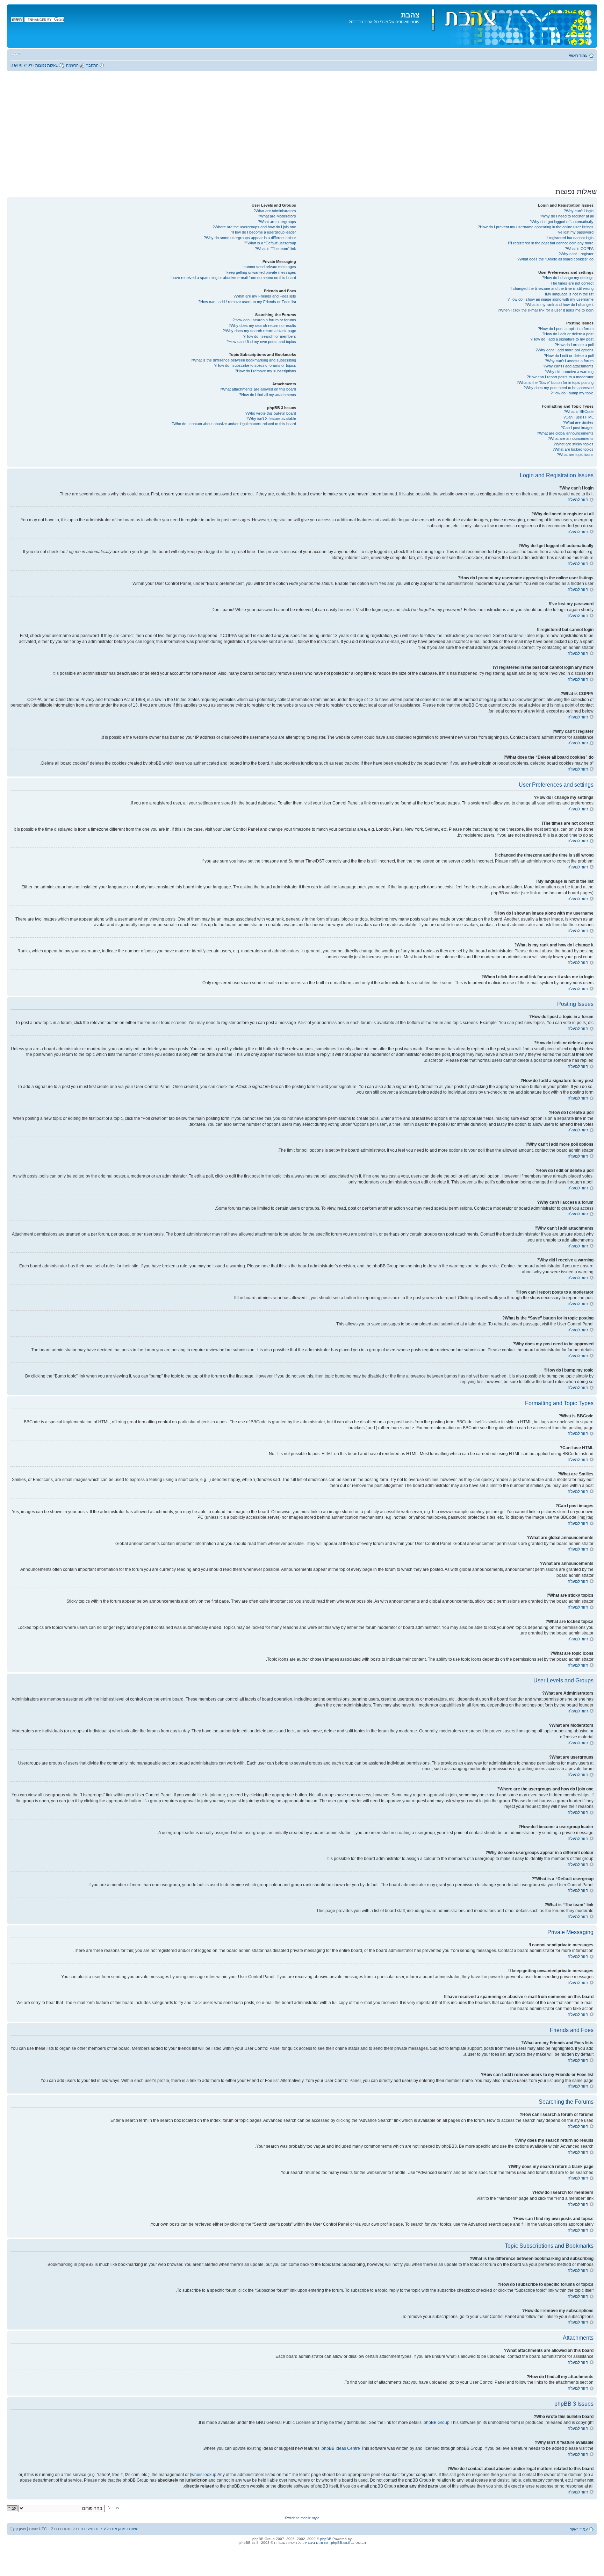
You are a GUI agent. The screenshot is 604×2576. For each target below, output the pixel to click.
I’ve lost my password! (574, 232)
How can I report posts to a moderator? (560, 377)
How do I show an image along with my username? (551, 299)
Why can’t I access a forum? (569, 361)
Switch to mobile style (302, 2518)
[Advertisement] (302, 129)
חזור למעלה (578, 500)
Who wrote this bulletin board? (271, 413)
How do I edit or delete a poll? (569, 356)
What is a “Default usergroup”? (270, 243)
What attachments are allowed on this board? (258, 389)
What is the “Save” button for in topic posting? (555, 382)
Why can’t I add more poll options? (565, 350)
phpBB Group (437, 2423)
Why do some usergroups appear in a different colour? (250, 238)
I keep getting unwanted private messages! (260, 272)
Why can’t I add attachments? (568, 366)
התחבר (92, 65)
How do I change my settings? (568, 278)
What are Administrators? (275, 211)
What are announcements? (571, 438)
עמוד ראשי (578, 56)
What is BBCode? (579, 412)
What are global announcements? (565, 433)
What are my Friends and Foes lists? (265, 296)
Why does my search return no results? (262, 325)
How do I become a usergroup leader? (264, 232)
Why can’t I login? (579, 211)
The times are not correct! (571, 283)
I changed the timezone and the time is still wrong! (552, 288)
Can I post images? (577, 428)
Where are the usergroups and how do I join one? (254, 227)
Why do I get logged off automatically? (562, 222)
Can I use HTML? (578, 417)
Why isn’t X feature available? (271, 418)
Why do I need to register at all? (567, 216)
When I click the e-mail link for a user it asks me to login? (546, 310)
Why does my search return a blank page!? (259, 331)
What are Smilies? (578, 422)
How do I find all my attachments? (268, 395)
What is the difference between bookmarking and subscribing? (243, 360)
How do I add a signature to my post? (562, 339)
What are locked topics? (573, 449)
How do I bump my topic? (572, 393)
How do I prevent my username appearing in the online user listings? (536, 227)
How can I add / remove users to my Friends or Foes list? (247, 302)
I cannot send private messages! (268, 267)
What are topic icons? (575, 455)
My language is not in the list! (569, 294)
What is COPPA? (579, 249)
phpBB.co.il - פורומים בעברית (326, 2543)
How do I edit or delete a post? (568, 334)
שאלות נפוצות (47, 65)
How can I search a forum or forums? (264, 320)
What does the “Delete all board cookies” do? (555, 259)
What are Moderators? (277, 216)
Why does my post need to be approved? (559, 388)
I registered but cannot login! (570, 238)
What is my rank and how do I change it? (559, 305)
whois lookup (204, 2475)
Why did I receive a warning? (569, 372)
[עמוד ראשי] (507, 26)
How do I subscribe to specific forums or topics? (255, 365)
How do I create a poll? (574, 345)
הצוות (134, 2529)
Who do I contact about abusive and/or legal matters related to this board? (234, 424)
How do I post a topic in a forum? (566, 329)
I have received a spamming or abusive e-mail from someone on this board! (232, 278)
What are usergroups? (277, 222)
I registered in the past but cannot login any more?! (551, 243)
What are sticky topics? (574, 444)
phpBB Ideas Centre (341, 2448)
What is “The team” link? (275, 249)
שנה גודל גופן (16, 54)
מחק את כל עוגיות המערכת (103, 2529)
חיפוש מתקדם (22, 65)
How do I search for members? (270, 336)
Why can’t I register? (576, 254)
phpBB (326, 2539)
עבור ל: (113, 2508)
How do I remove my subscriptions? (265, 371)
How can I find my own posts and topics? (261, 342)
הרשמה (72, 65)
